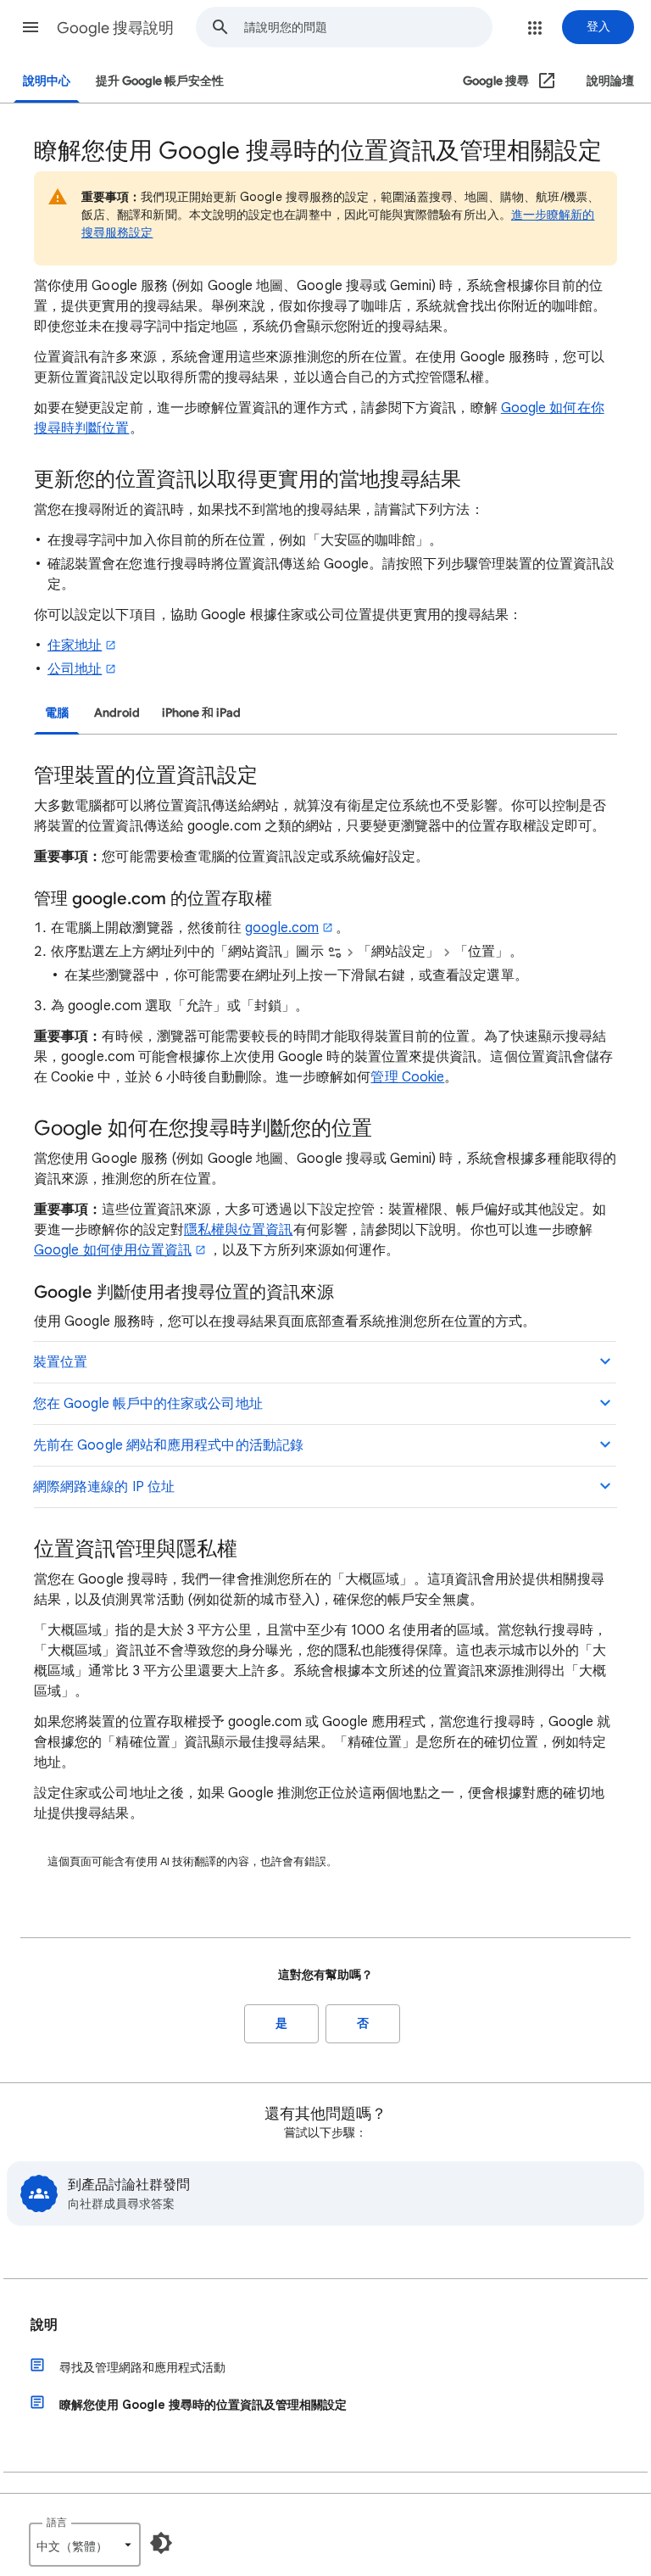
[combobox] (368, 27)
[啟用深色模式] (161, 2543)
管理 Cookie (407, 1077)
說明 (44, 2325)
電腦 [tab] (57, 713)
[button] (31, 27)
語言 (57, 2522)
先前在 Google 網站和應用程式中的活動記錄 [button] (168, 1445)
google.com (282, 928)
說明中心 (47, 81)
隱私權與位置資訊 (239, 1230)
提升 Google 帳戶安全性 (160, 81)
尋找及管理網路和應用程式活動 (142, 2367)
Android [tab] (117, 713)
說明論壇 (610, 81)
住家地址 (75, 645)
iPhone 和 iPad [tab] (201, 713)
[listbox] (85, 2545)
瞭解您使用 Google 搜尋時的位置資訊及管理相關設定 (203, 2405)
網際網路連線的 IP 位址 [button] (104, 1487)
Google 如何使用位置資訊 (113, 1250)
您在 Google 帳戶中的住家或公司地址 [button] (148, 1404)
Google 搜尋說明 (115, 28)
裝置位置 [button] (60, 1362)
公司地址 (75, 669)
